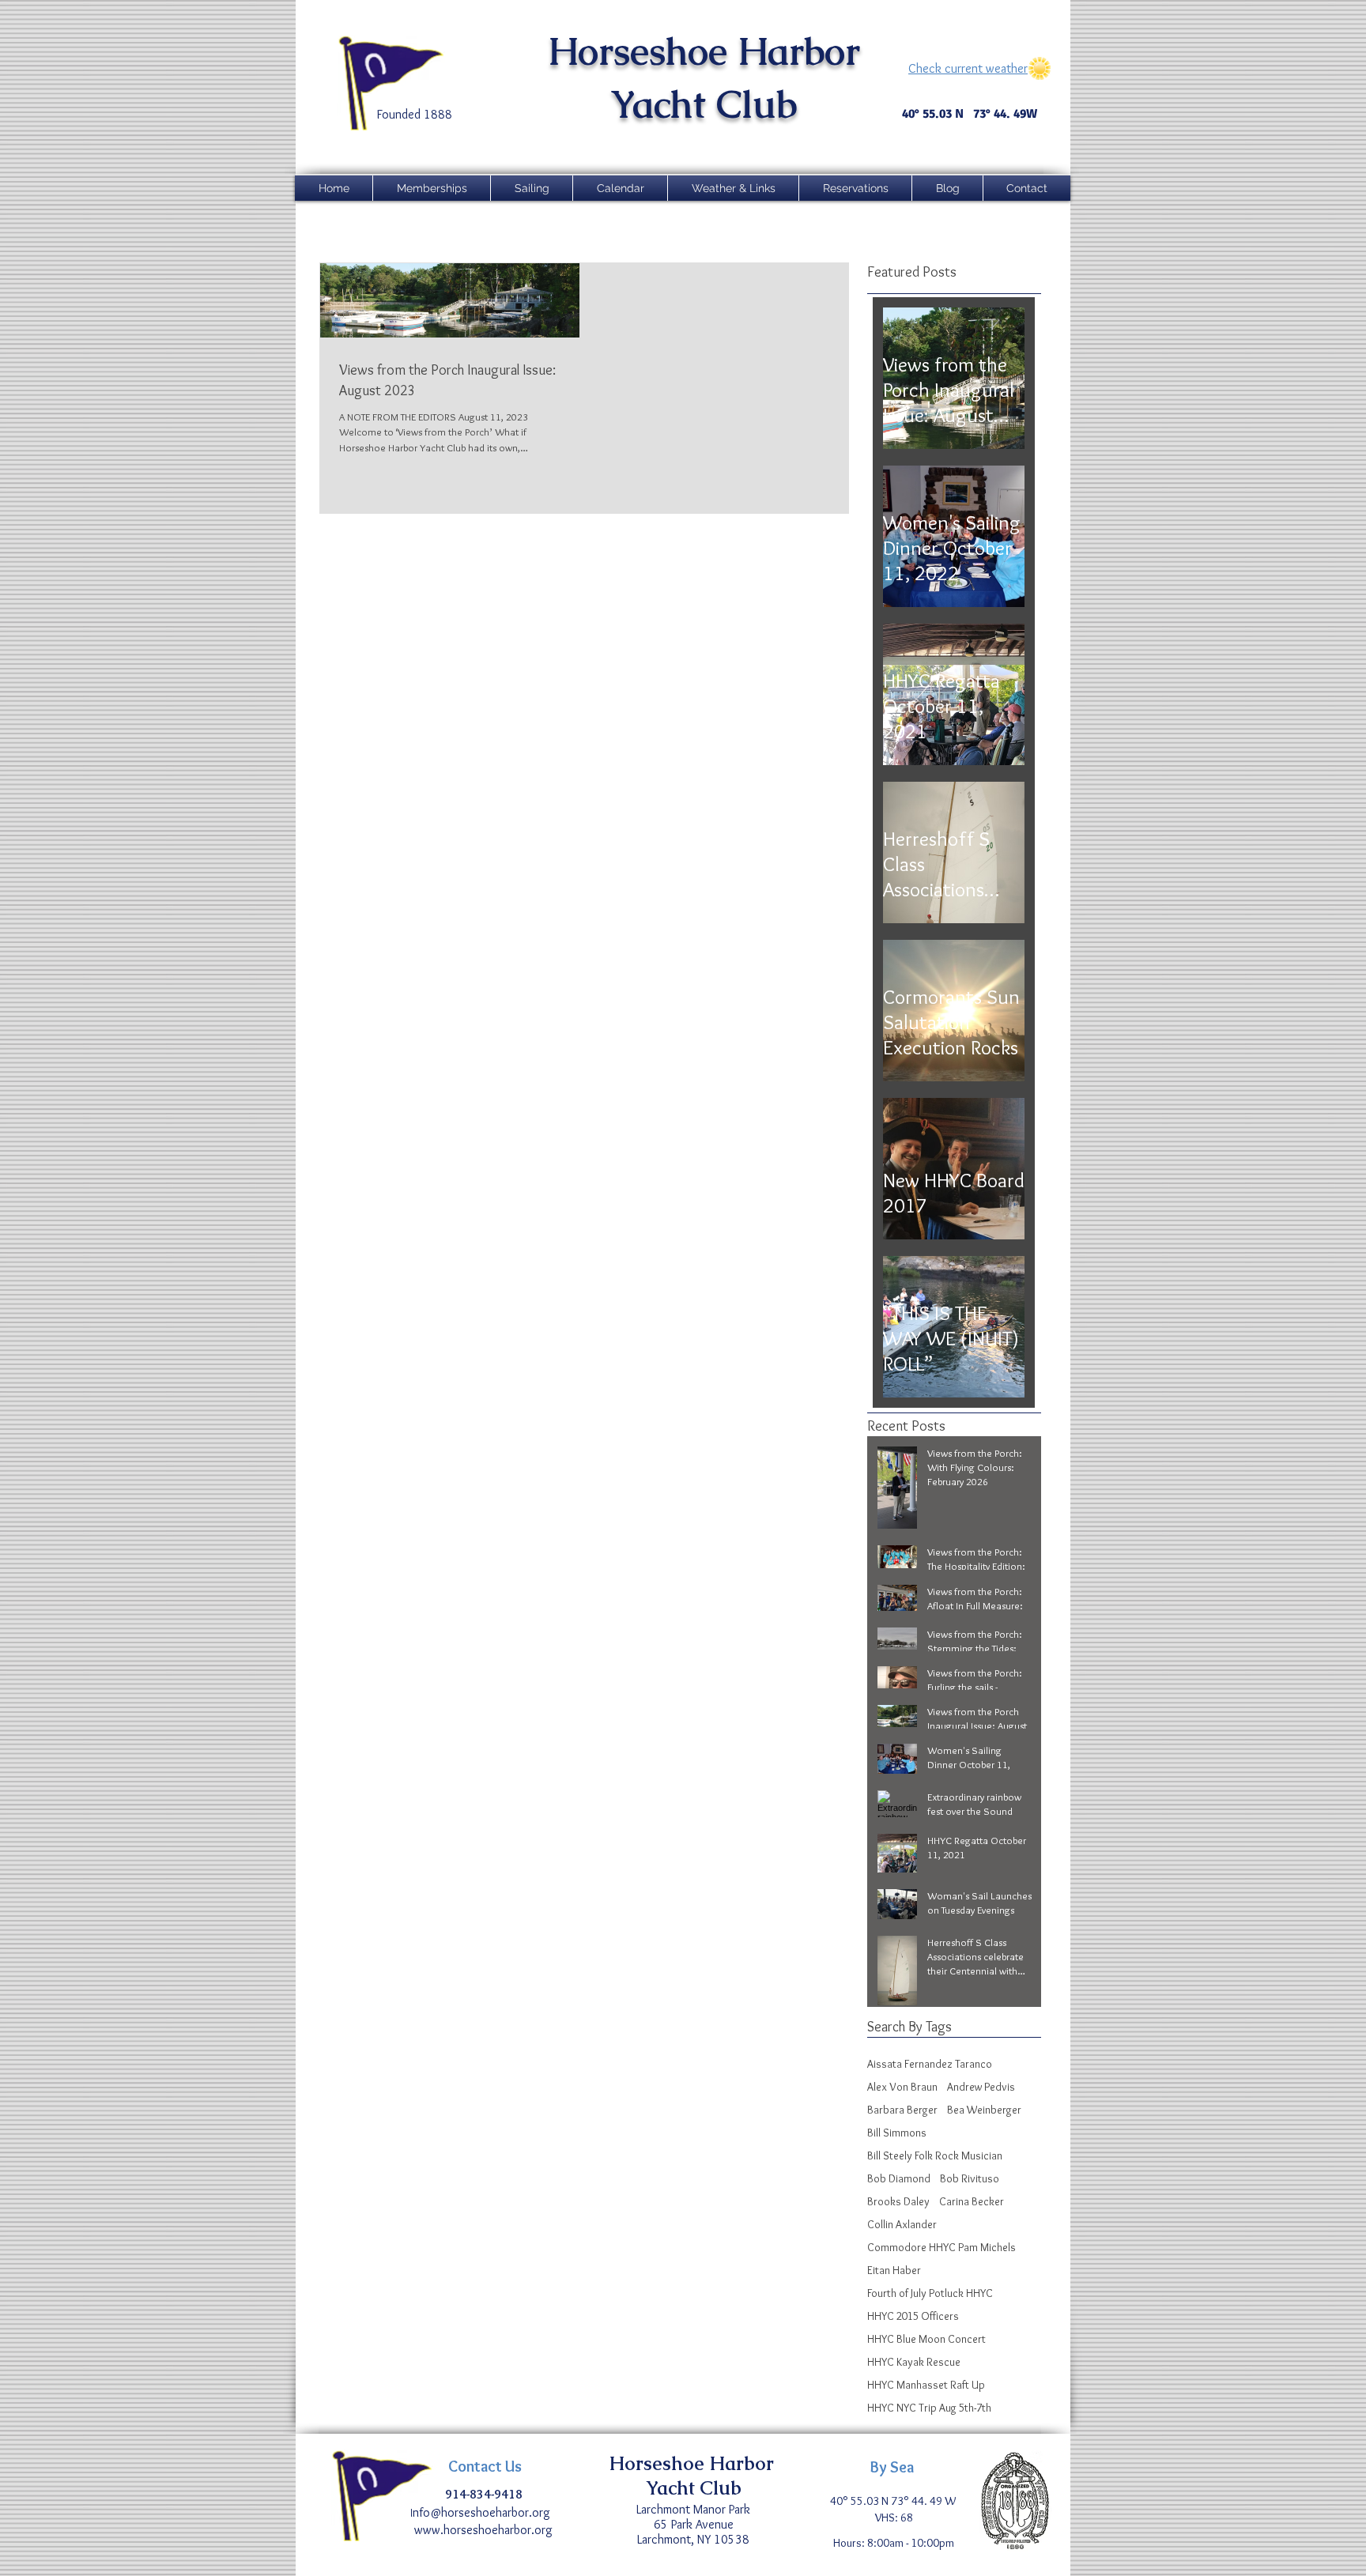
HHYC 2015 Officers (913, 2316)
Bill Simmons (897, 2133)
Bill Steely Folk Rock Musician (935, 2156)
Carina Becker (972, 2202)
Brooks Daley (898, 2202)
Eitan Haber (894, 2271)
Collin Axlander (902, 2225)
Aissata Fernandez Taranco (930, 2064)
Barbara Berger (902, 2110)
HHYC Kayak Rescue (914, 2362)
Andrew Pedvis (981, 2087)
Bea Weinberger (984, 2110)
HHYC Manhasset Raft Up (926, 2385)
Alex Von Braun (902, 2087)
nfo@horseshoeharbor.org (483, 2512)
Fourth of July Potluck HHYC (930, 2293)
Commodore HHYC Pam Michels (941, 2248)
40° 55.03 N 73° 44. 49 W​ (894, 2501)
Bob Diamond (899, 2179)
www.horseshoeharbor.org (483, 2530)
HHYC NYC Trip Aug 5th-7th (929, 2408)
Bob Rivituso (970, 2179)
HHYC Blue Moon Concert (926, 2339)
